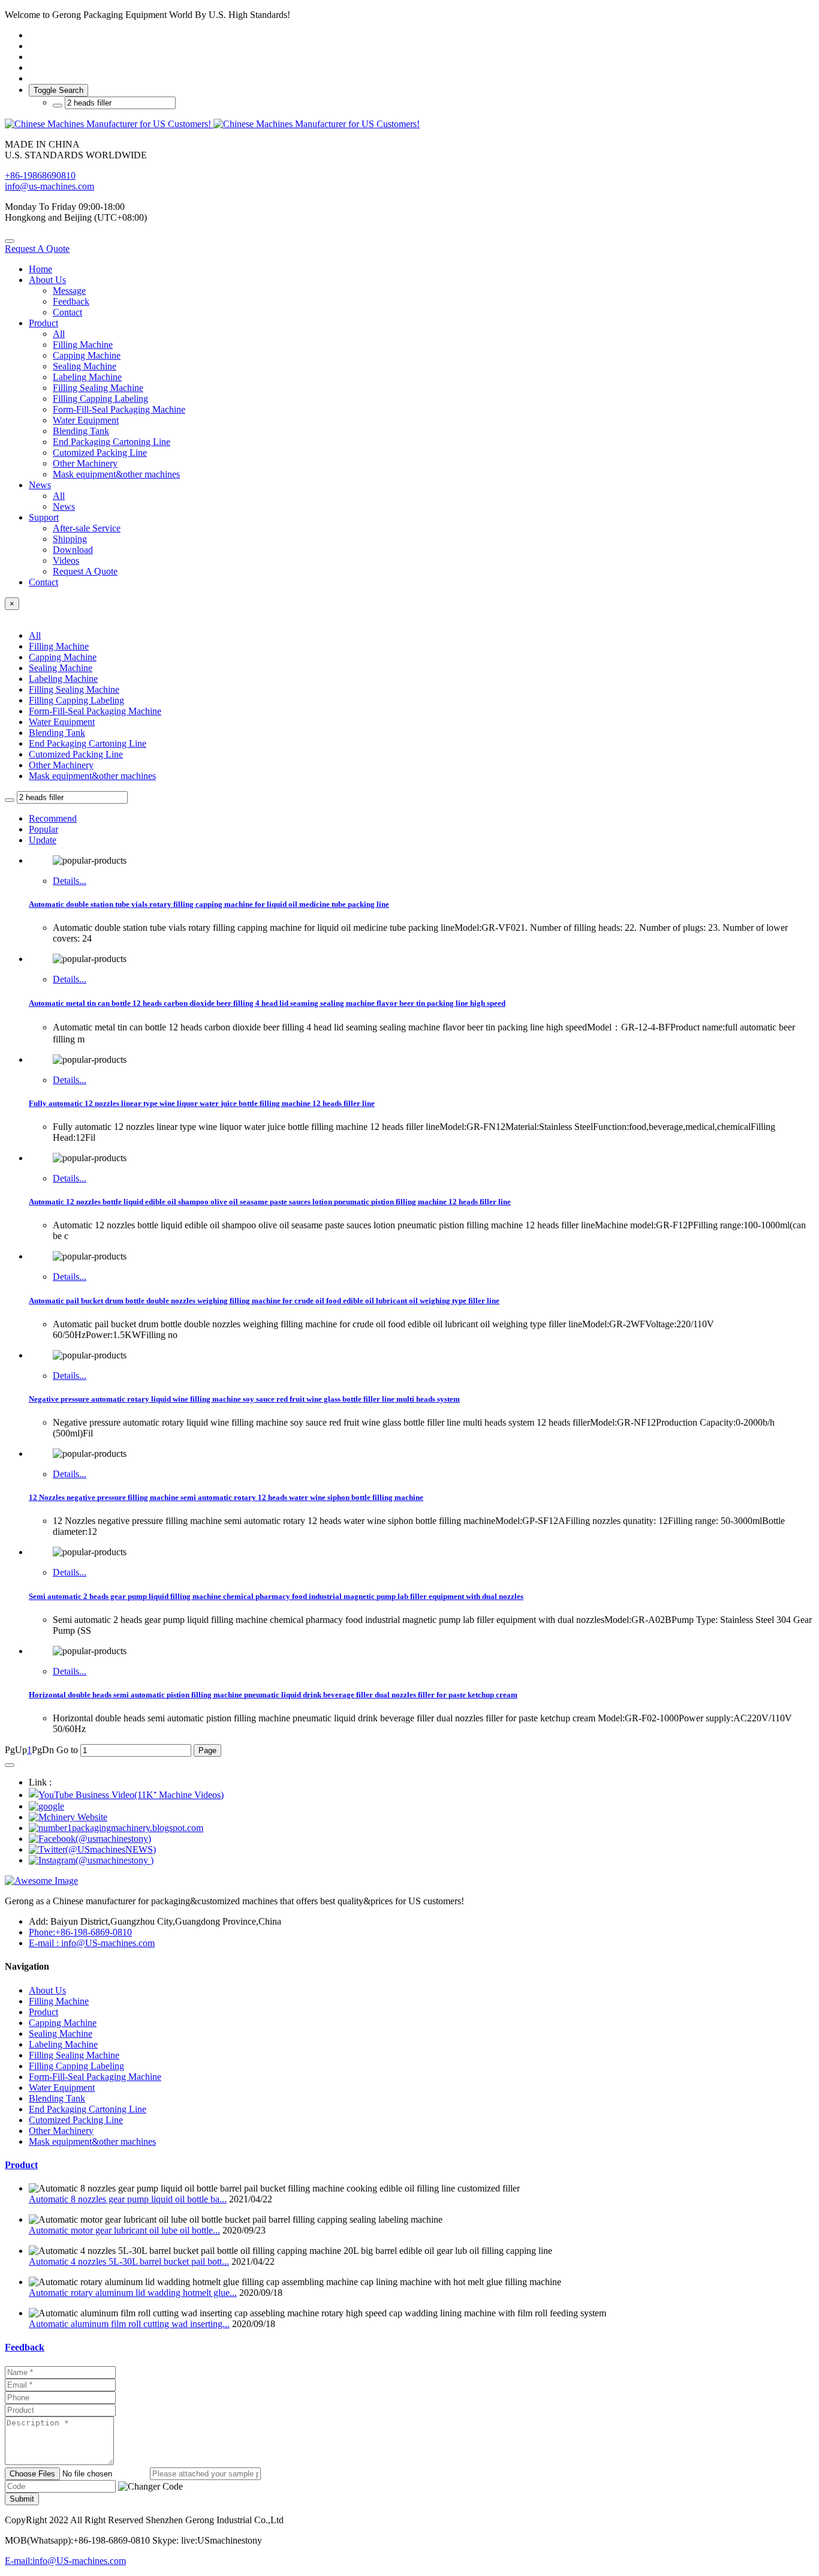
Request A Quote (37, 249)
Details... (70, 881)
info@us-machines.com (49, 186)
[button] (150, 2487)
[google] (46, 1806)
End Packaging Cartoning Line (88, 743)
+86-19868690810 (40, 175)
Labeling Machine (63, 679)
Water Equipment (62, 722)
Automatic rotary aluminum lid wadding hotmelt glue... (133, 2293)
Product (21, 2165)
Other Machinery (61, 765)
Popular (43, 829)
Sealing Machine (61, 668)
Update (43, 840)
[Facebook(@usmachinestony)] (90, 1839)
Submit (22, 2499)
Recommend (53, 818)
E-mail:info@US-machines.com (65, 2561)
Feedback (25, 2347)
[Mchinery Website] (68, 1817)
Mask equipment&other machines (92, 776)
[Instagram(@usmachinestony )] (91, 1860)
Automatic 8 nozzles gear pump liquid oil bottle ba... (128, 2199)
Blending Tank (57, 733)
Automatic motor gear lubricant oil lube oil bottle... (124, 2230)
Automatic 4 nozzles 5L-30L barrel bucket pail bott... (129, 2261)
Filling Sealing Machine (74, 689)
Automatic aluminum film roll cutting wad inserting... (129, 2324)
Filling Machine (59, 646)
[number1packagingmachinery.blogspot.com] (116, 1828)
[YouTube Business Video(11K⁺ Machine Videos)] (126, 1795)
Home (40, 269)
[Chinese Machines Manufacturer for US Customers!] (409, 124)
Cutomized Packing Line (76, 754)
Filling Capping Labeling (76, 700)
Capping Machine (63, 657)
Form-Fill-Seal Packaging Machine (95, 711)
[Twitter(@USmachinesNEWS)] (92, 1849)
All (59, 334)
